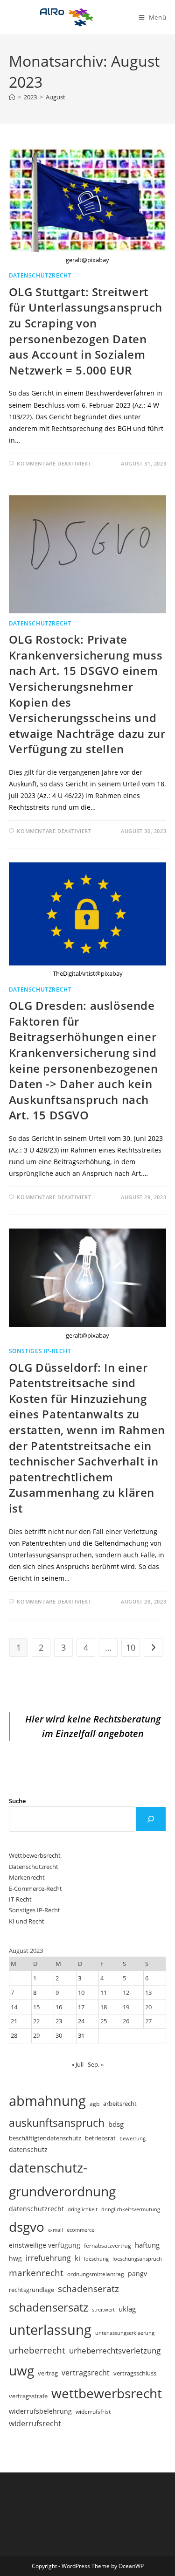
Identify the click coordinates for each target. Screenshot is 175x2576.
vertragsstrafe (28, 2396)
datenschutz (28, 2149)
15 (36, 2007)
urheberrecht (37, 2350)
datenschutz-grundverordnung (62, 2179)
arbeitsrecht (120, 2104)
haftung (147, 2245)
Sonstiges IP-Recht (40, 1351)
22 (36, 2021)
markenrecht (36, 2273)
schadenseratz (88, 2288)
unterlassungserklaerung (125, 2333)
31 (81, 2035)
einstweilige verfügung (45, 2245)
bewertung (133, 2138)
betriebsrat (100, 2138)
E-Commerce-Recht (35, 1889)
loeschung (96, 2259)
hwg (15, 2258)
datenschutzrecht (36, 2209)
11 (104, 1993)
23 (59, 2021)
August (56, 97)
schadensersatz (49, 2307)
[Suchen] (151, 1819)
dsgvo (27, 2227)
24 (81, 2021)
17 (81, 2007)
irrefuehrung (48, 2258)
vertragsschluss (135, 2373)
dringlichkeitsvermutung (131, 2209)
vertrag (48, 2373)
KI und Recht (27, 1921)
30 (59, 2035)
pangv (137, 2274)
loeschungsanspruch (137, 2259)
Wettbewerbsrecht (35, 1855)
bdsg (116, 2124)
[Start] (12, 97)
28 (14, 2035)
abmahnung (47, 2101)
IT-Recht (20, 1899)
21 (14, 2021)
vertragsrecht (86, 2373)
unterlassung (50, 2330)
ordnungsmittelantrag (96, 2274)
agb (94, 2104)
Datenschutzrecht (40, 275)
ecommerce (80, 2230)
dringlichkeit (83, 2209)
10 (131, 1647)
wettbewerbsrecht (107, 2393)
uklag (127, 2309)
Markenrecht (27, 1877)
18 (104, 2007)
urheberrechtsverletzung (115, 2350)
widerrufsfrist (93, 2411)
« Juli (77, 2064)
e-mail (56, 2230)
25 (104, 2021)
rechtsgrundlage (31, 2290)
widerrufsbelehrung (40, 2411)
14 (14, 2007)
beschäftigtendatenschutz (45, 2138)
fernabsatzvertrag (108, 2246)
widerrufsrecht (35, 2423)
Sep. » (96, 2064)
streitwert (103, 2309)
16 (59, 2007)
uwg (21, 2370)
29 (36, 2035)
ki (77, 2258)
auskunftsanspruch (57, 2123)
